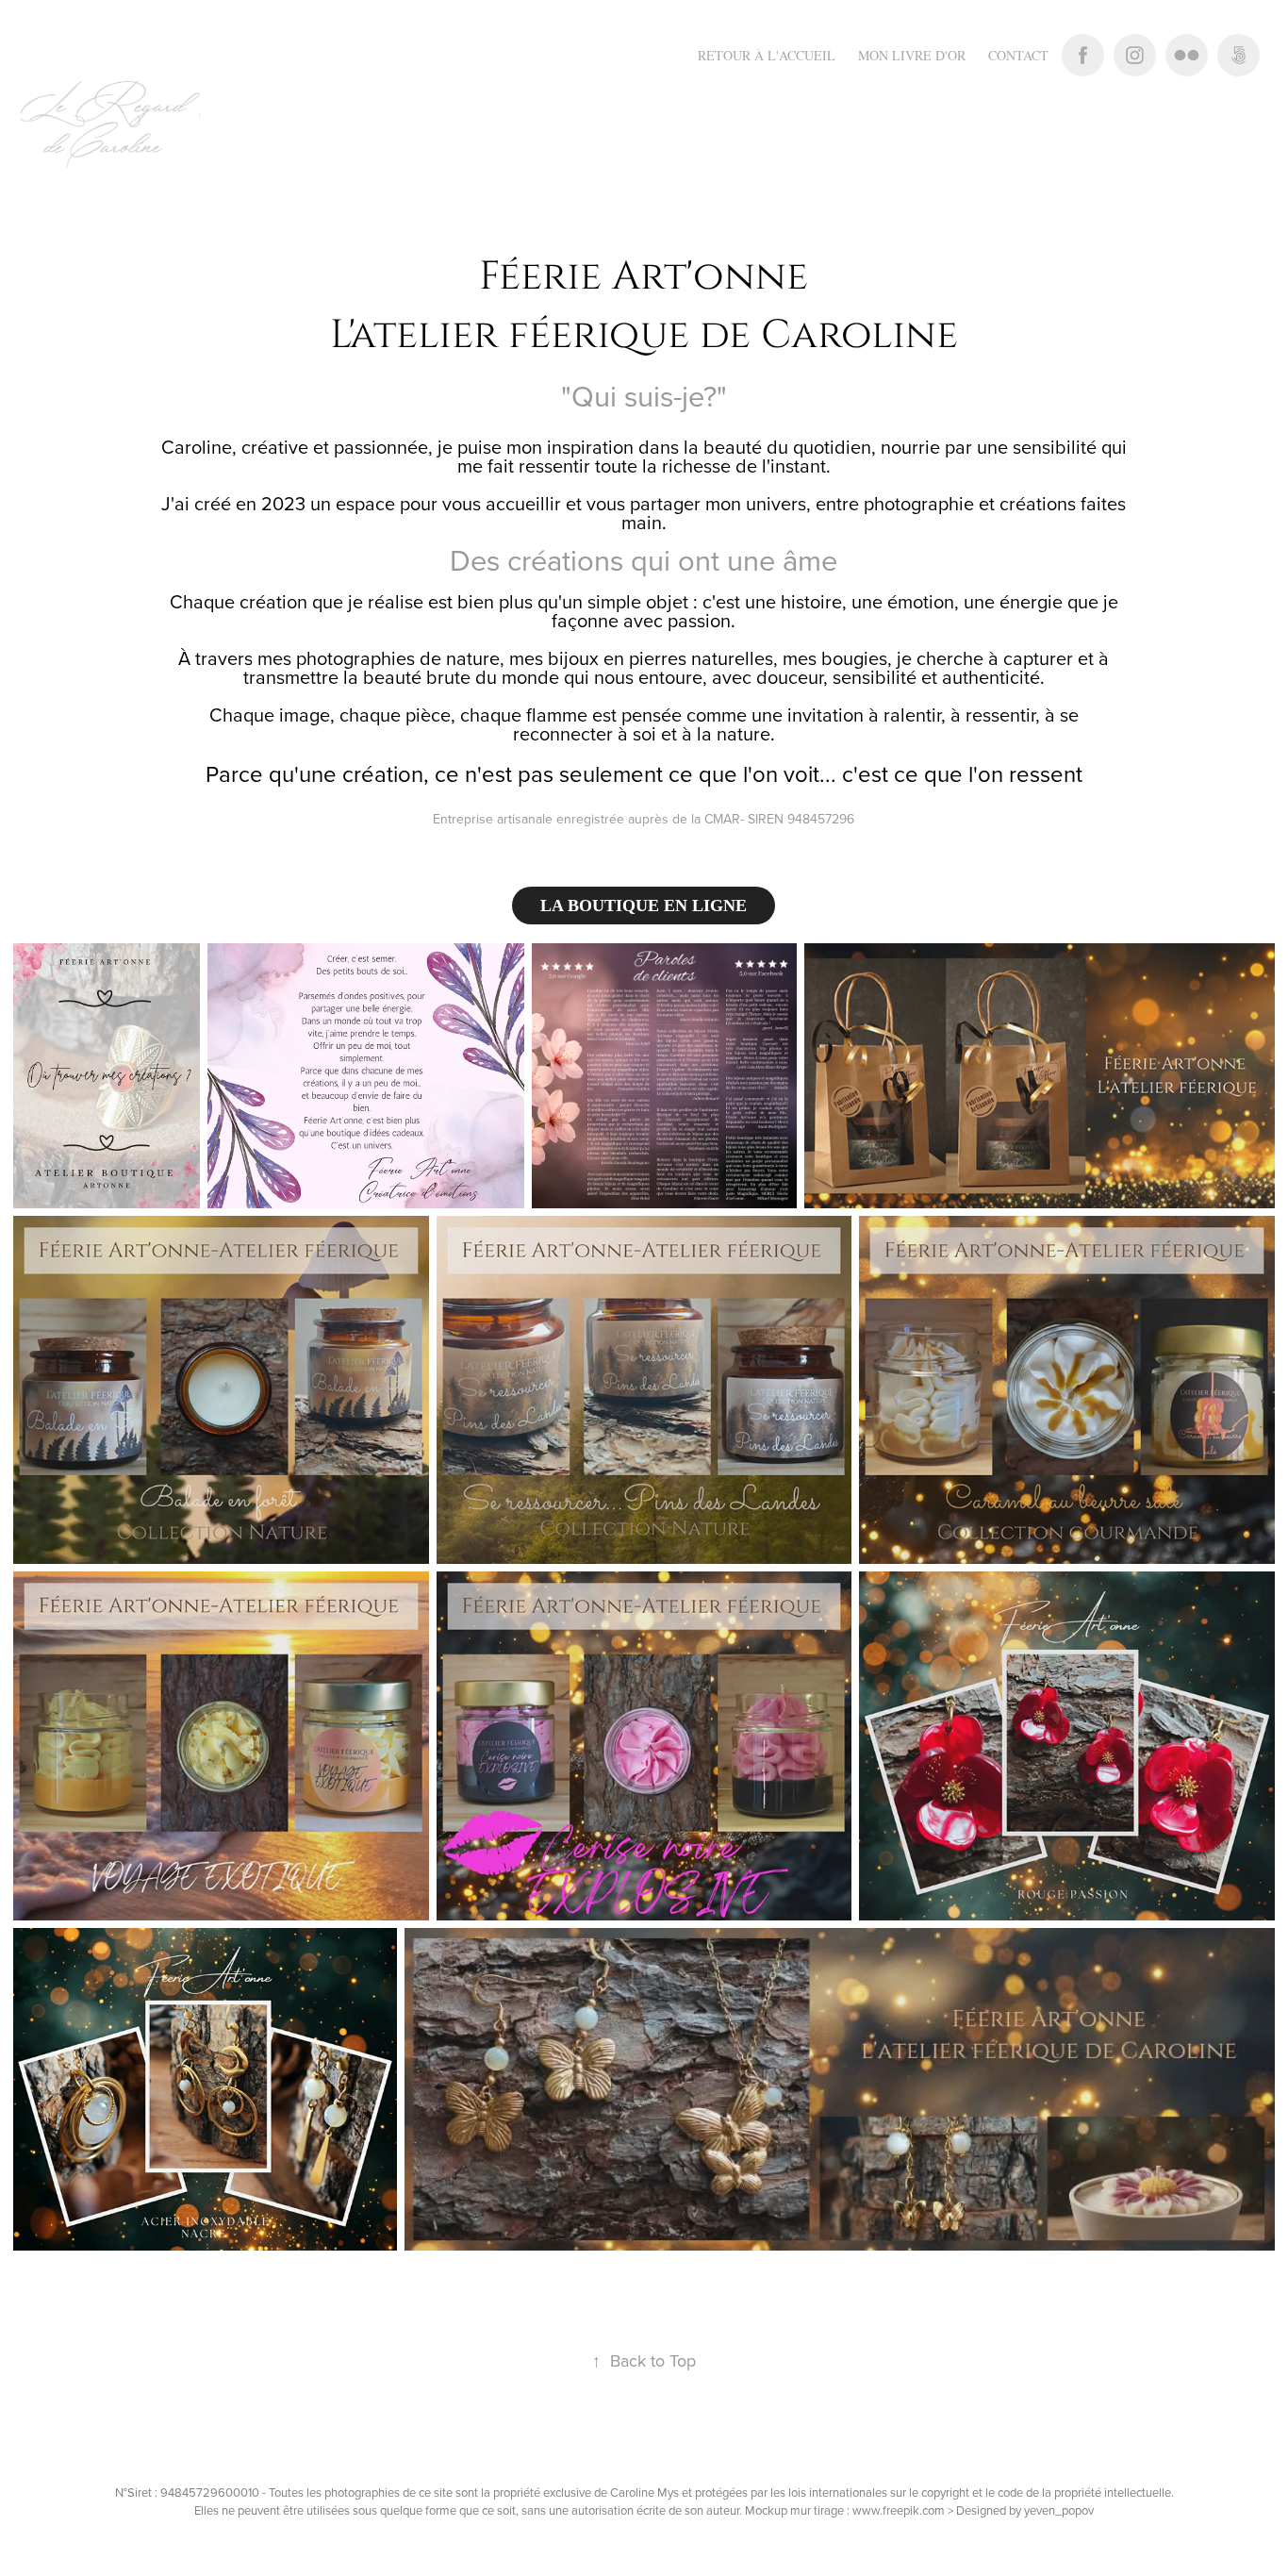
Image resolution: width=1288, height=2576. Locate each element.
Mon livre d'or (912, 55)
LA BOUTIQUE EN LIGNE (644, 906)
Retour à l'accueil (767, 55)
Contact (1018, 55)
